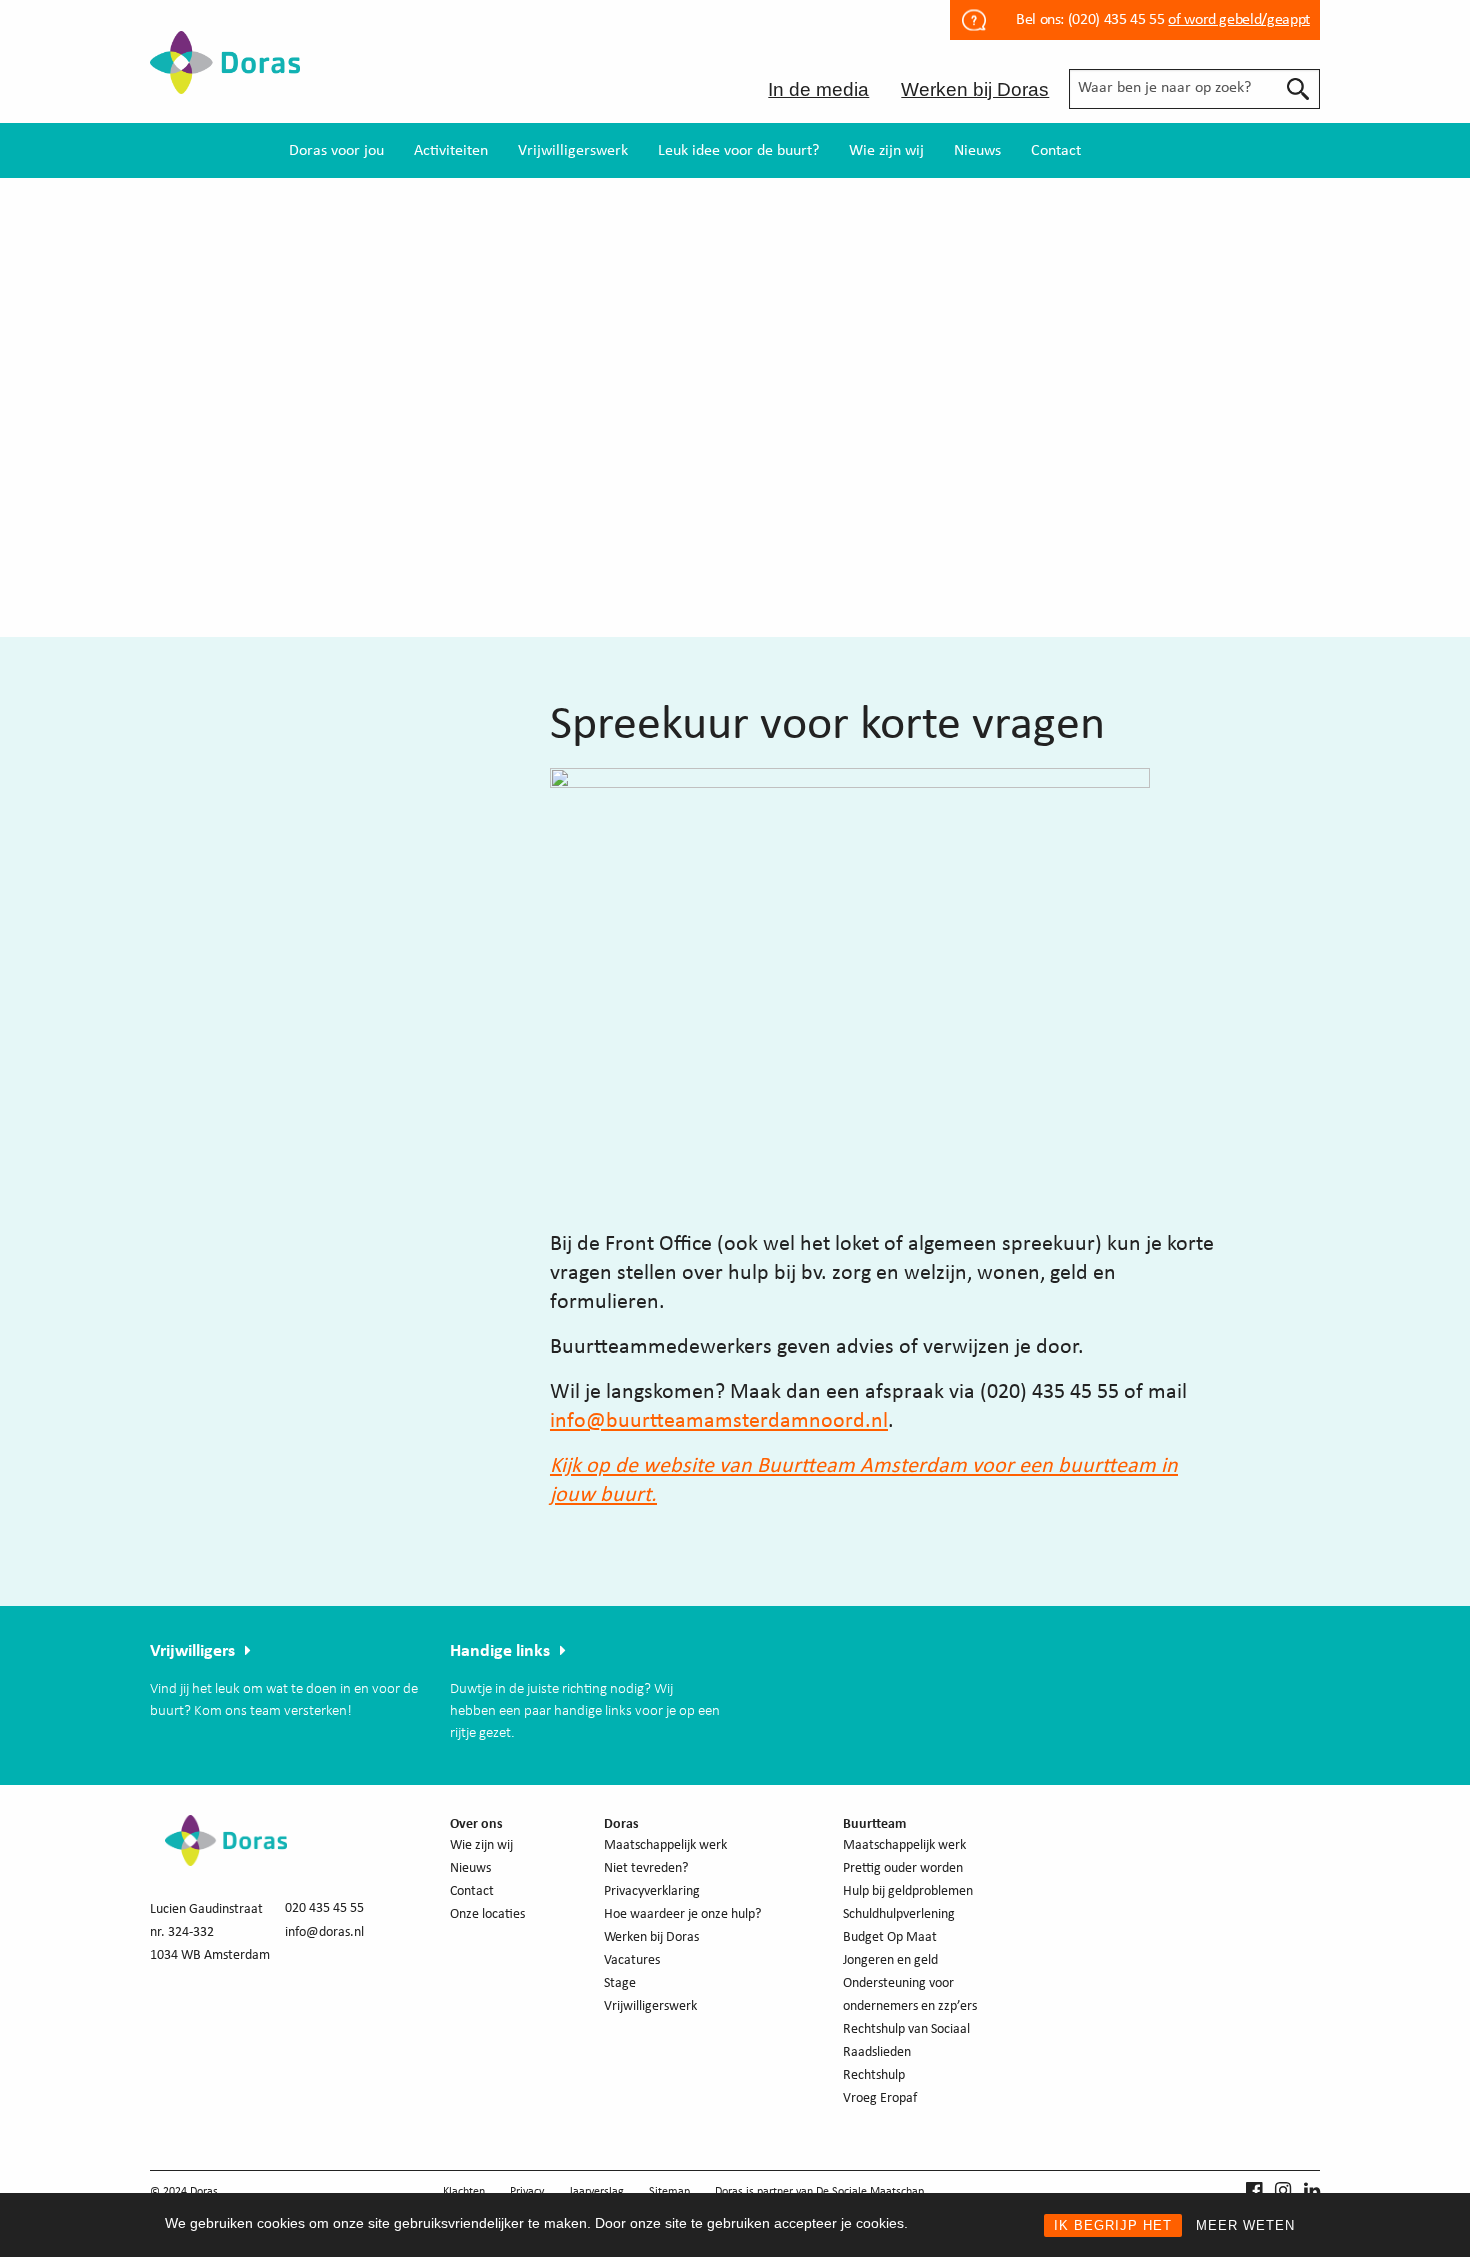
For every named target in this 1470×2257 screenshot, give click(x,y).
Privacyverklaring (652, 1891)
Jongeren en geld (890, 1960)
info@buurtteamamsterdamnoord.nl (719, 1421)
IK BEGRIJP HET (1113, 2225)
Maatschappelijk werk (665, 1845)
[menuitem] (336, 150)
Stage (620, 1983)
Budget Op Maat (890, 1937)
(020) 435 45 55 (1114, 20)
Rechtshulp (874, 2075)
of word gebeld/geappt (1238, 20)
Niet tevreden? (646, 1868)
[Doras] (225, 80)
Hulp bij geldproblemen (908, 1891)
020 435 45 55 (324, 1908)
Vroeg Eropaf (880, 2098)
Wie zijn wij (886, 151)
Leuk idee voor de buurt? (738, 151)
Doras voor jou (336, 151)
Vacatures (632, 1960)
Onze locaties (487, 1914)
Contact (1056, 151)
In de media (818, 89)
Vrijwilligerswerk (573, 151)
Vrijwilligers (192, 1651)
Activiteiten (451, 151)
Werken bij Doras (975, 89)
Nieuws (977, 151)
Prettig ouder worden (903, 1868)
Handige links (500, 1651)
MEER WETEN (1245, 2225)
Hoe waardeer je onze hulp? (682, 1914)
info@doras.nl (324, 1932)
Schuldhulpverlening (899, 1914)
